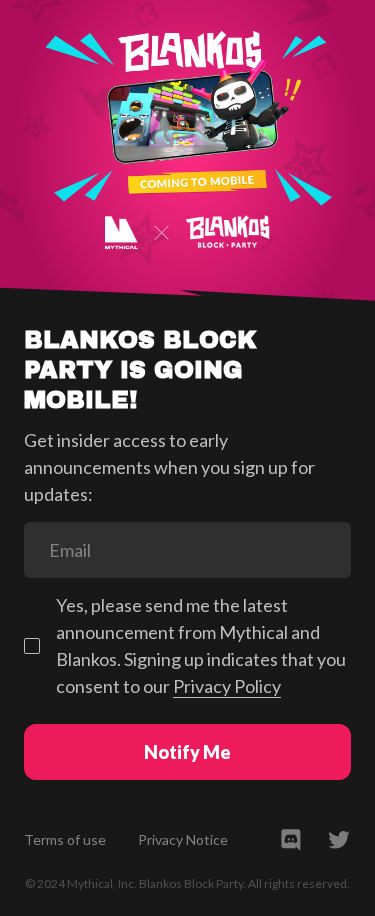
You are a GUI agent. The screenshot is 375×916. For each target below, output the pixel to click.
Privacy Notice (183, 839)
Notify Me (187, 752)
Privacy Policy (227, 686)
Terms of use (65, 839)
